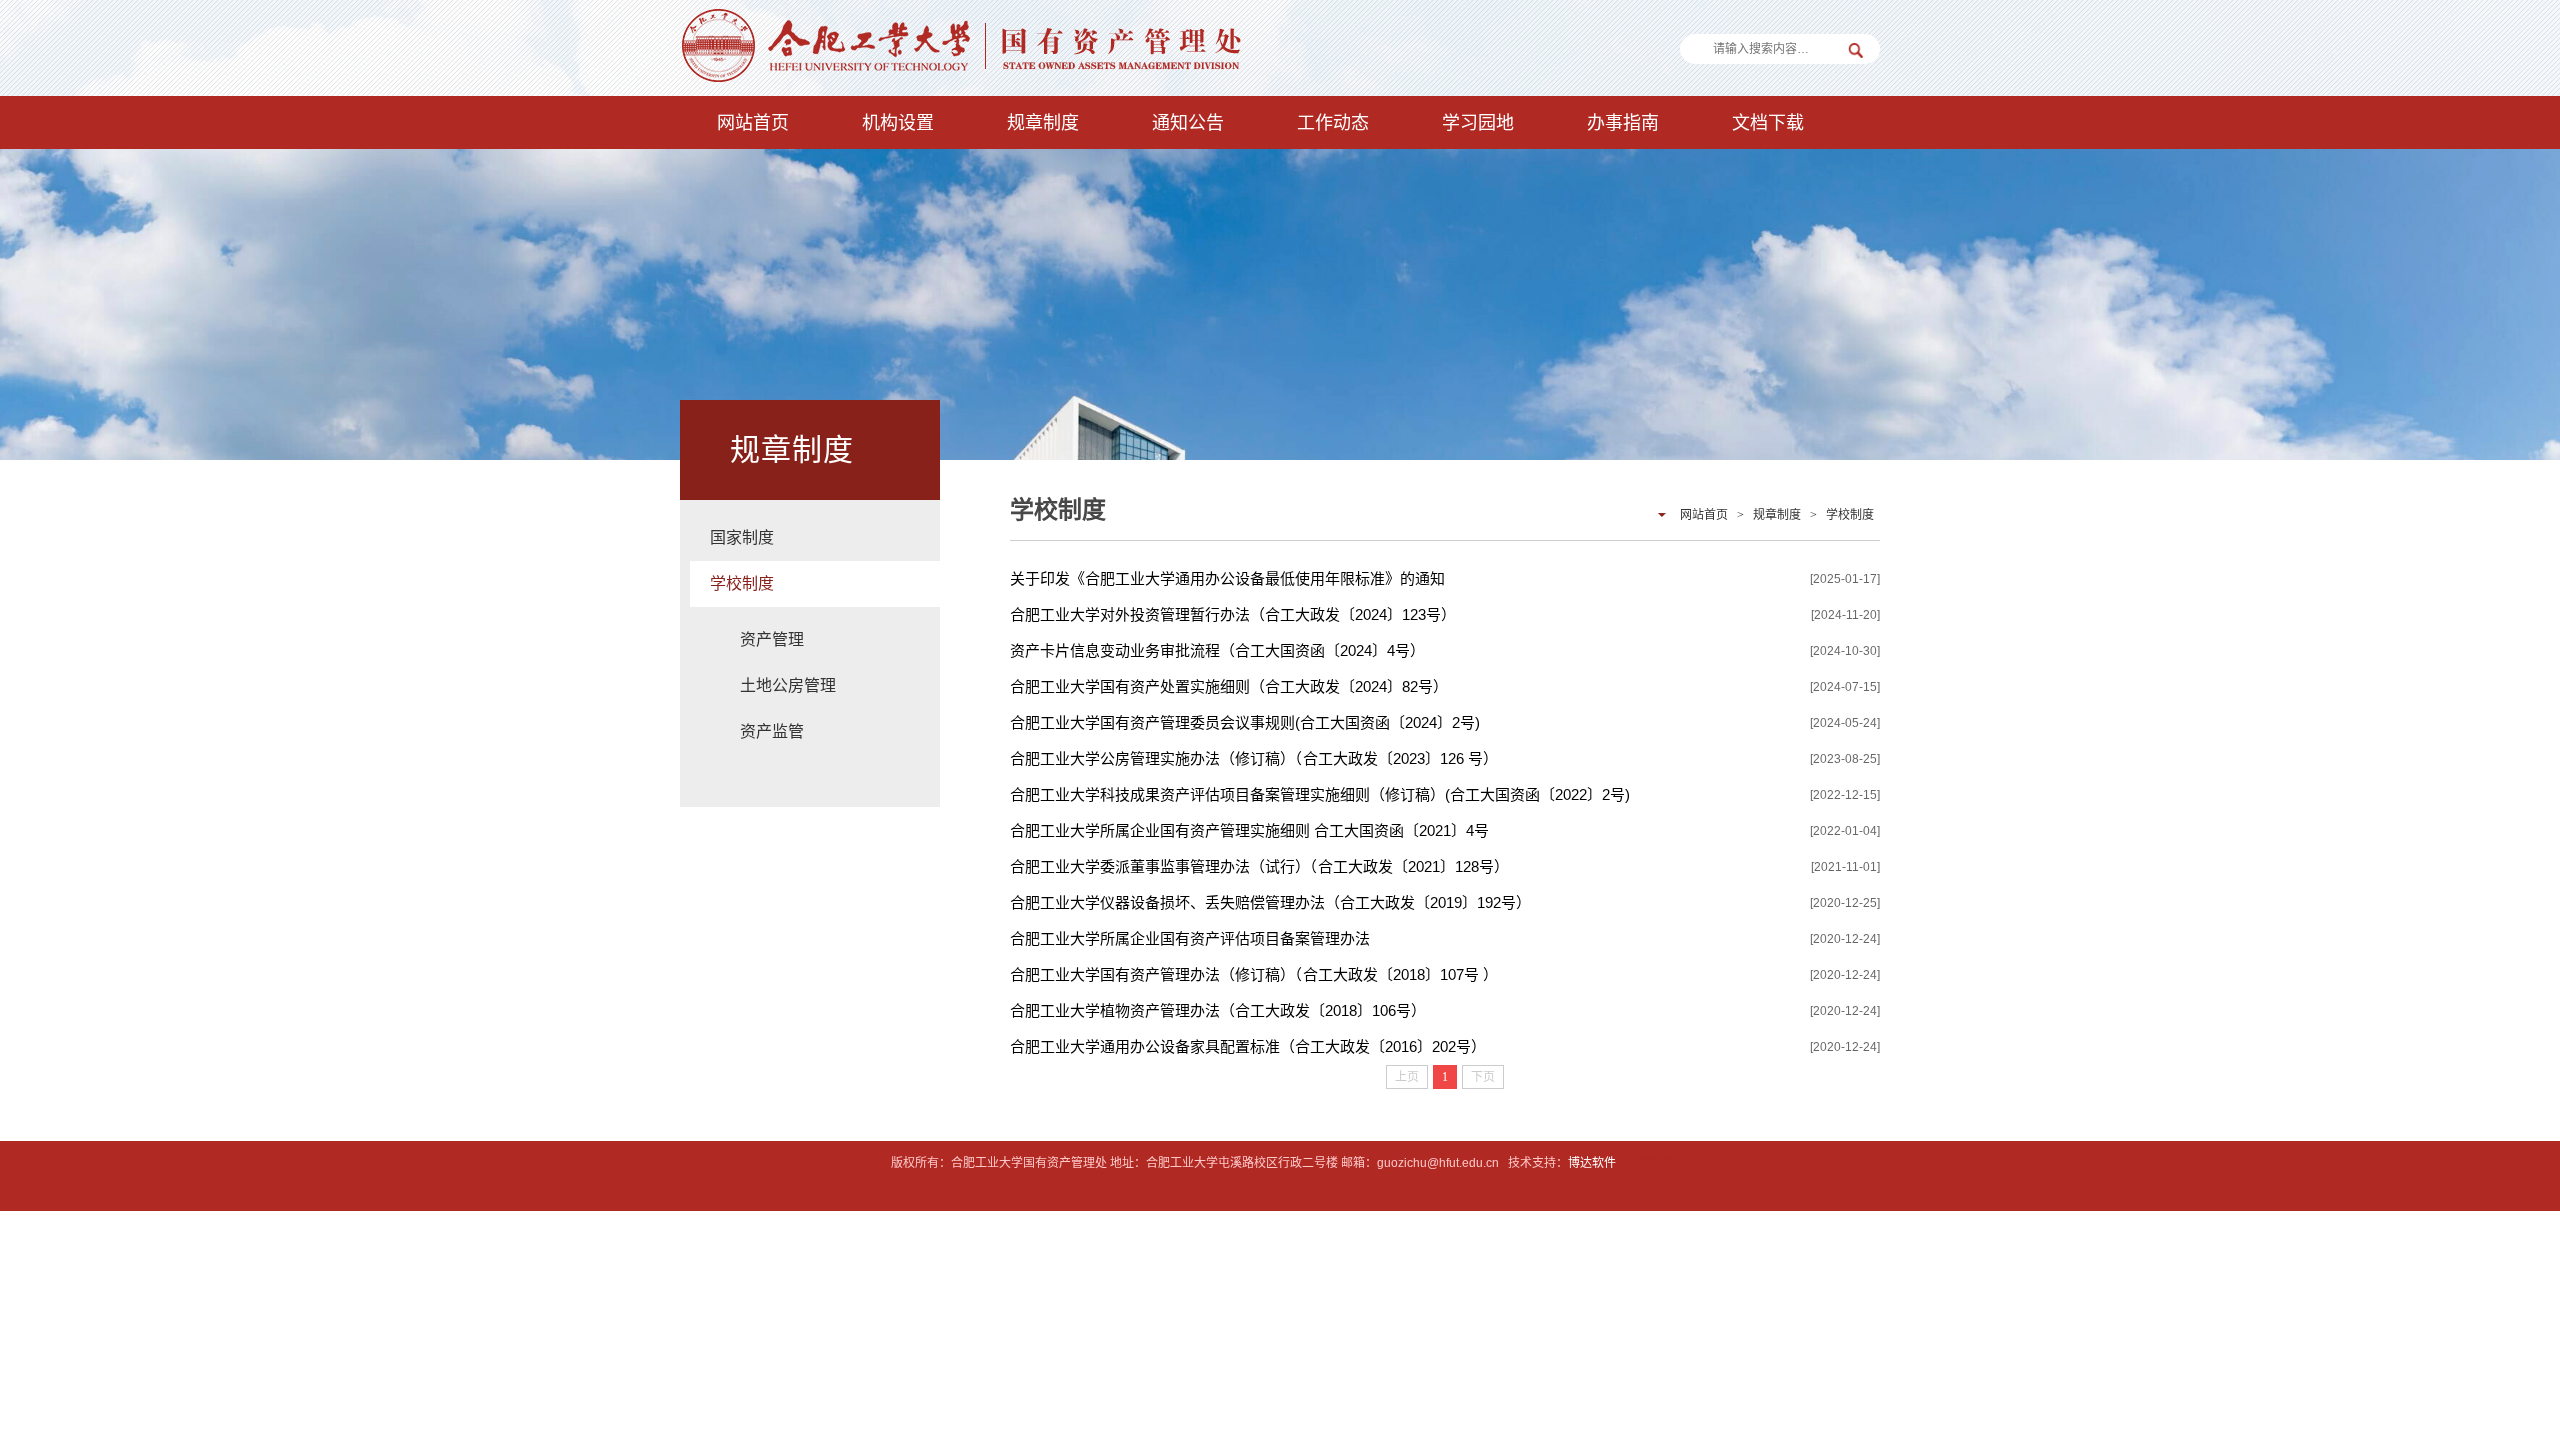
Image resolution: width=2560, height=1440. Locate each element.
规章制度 (1043, 123)
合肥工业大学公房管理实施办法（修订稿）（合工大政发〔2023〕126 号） (1254, 758)
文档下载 (1768, 123)
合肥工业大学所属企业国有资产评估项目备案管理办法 (1190, 938)
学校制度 (742, 583)
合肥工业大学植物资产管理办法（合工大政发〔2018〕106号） (1218, 1010)
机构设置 (898, 123)
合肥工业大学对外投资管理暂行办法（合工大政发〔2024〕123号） (1233, 614)
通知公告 (1188, 123)
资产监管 (772, 731)
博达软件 (1592, 1163)
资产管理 (772, 639)
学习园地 (1478, 123)
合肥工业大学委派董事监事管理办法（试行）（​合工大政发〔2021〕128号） (1259, 866)
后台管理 (1646, 1163)
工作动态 (1333, 123)
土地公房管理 (788, 685)
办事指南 (1623, 123)
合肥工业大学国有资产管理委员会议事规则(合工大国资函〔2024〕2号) (1245, 722)
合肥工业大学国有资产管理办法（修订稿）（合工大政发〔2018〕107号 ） (1254, 974)
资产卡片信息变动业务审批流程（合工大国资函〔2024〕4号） (1217, 650)
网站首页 (753, 123)
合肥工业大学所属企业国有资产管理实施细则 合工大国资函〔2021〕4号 (1249, 830)
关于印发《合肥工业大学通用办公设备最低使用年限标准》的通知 (1227, 578)
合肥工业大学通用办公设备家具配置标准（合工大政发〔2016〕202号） (1248, 1046)
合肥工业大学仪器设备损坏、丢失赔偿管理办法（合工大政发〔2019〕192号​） (1270, 902)
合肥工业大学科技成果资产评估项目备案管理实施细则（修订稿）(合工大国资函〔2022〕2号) (1320, 794)
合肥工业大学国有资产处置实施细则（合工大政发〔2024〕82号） (1229, 686)
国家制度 (742, 537)
